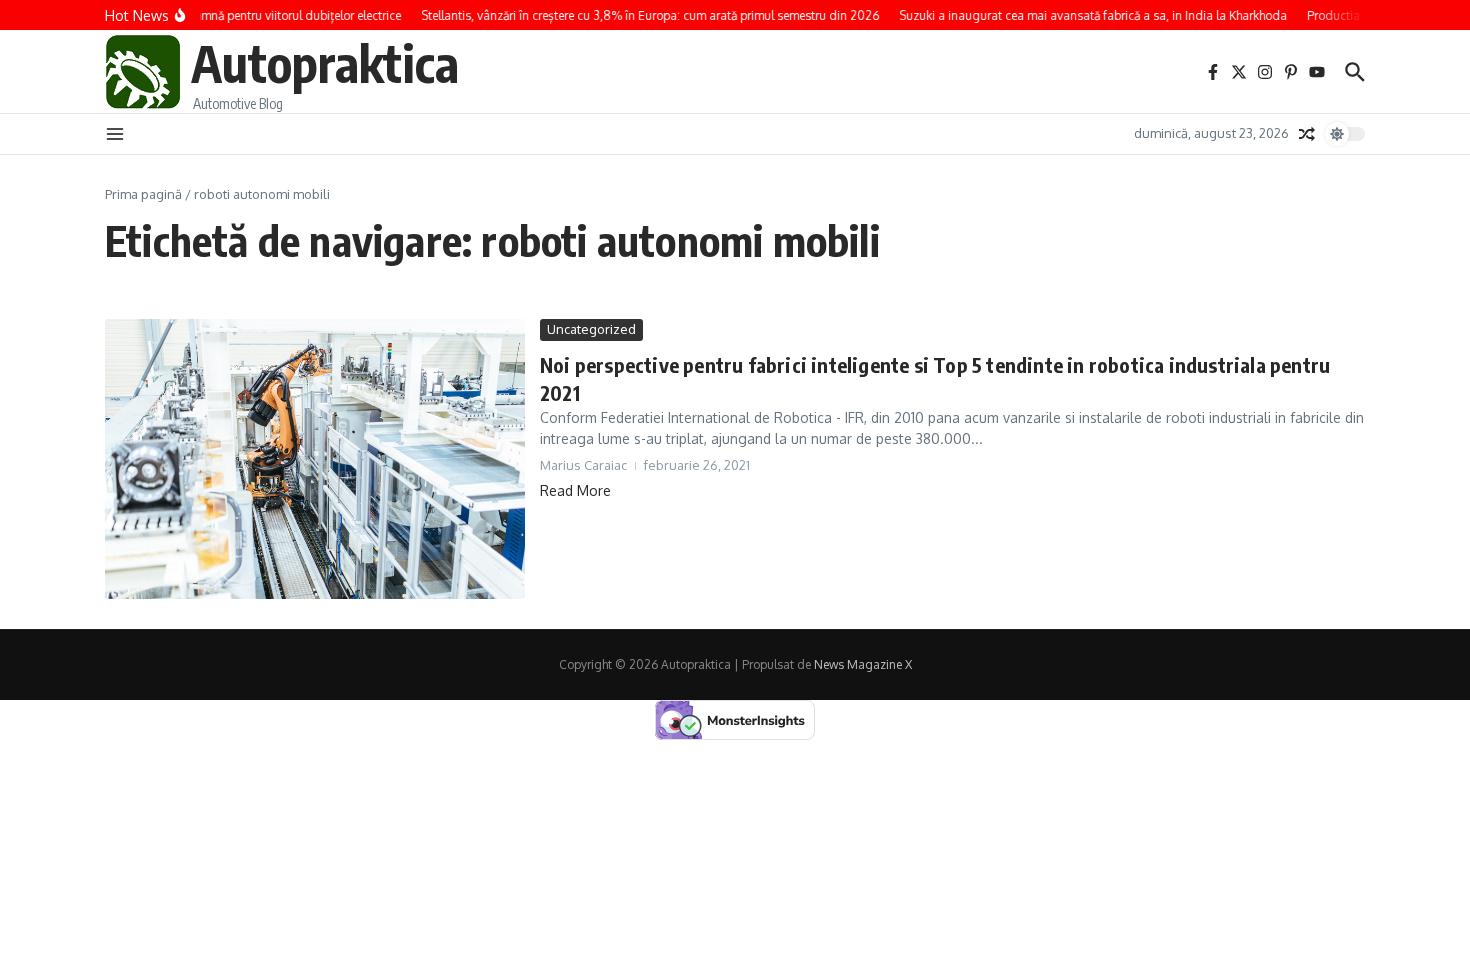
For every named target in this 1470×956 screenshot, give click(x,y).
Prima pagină (143, 194)
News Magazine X (863, 664)
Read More (575, 490)
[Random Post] (1307, 134)
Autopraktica (325, 62)
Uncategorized (591, 329)
